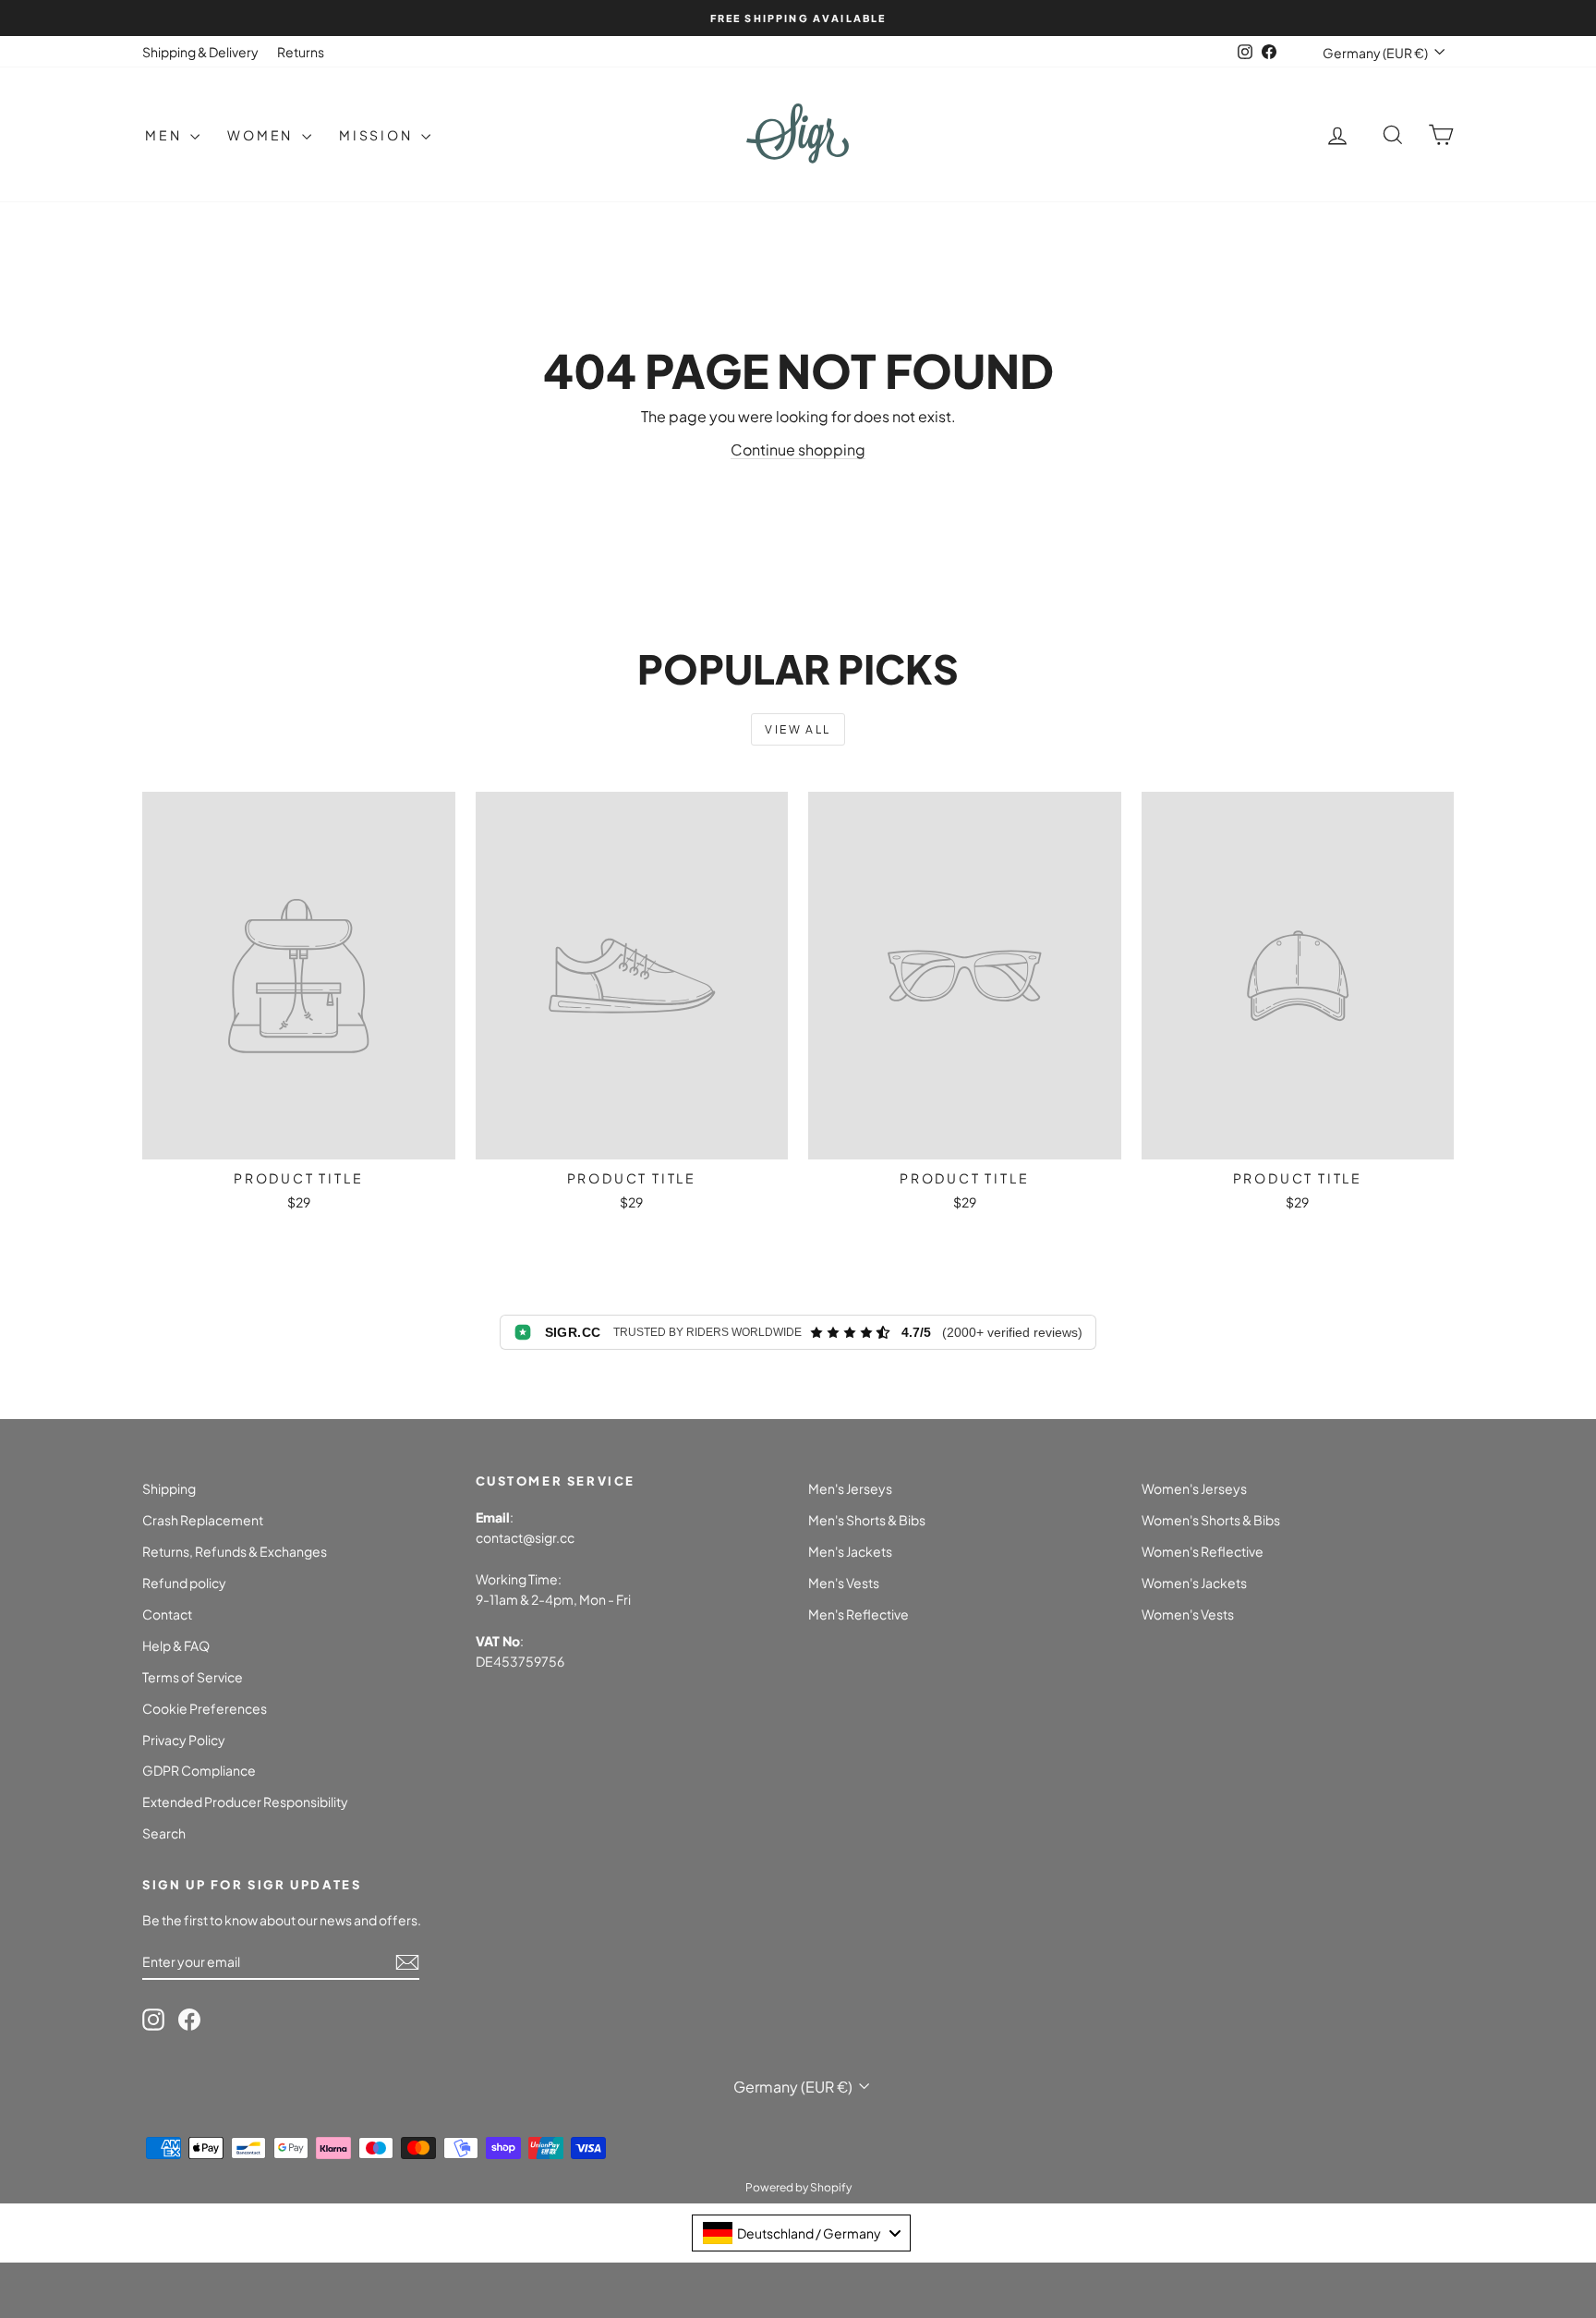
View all (798, 729)
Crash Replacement (203, 1520)
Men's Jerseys (850, 1488)
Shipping (169, 1488)
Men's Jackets (850, 1551)
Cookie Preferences (205, 1708)
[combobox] (801, 2233)
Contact (167, 1614)
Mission (378, 135)
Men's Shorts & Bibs (867, 1520)
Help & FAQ (176, 1645)
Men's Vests (844, 1583)
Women (262, 135)
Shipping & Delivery (200, 52)
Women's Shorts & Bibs (1211, 1520)
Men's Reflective (858, 1614)
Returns (301, 52)
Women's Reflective (1203, 1551)
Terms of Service (193, 1677)
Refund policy (184, 1583)
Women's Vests (1188, 1614)
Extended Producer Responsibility (245, 1802)
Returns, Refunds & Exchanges (235, 1551)
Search (164, 1833)
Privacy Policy (184, 1740)
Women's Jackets (1194, 1583)
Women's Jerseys (1194, 1488)
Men (165, 135)
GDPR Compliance (199, 1770)
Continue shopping (798, 449)
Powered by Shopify (798, 2187)
